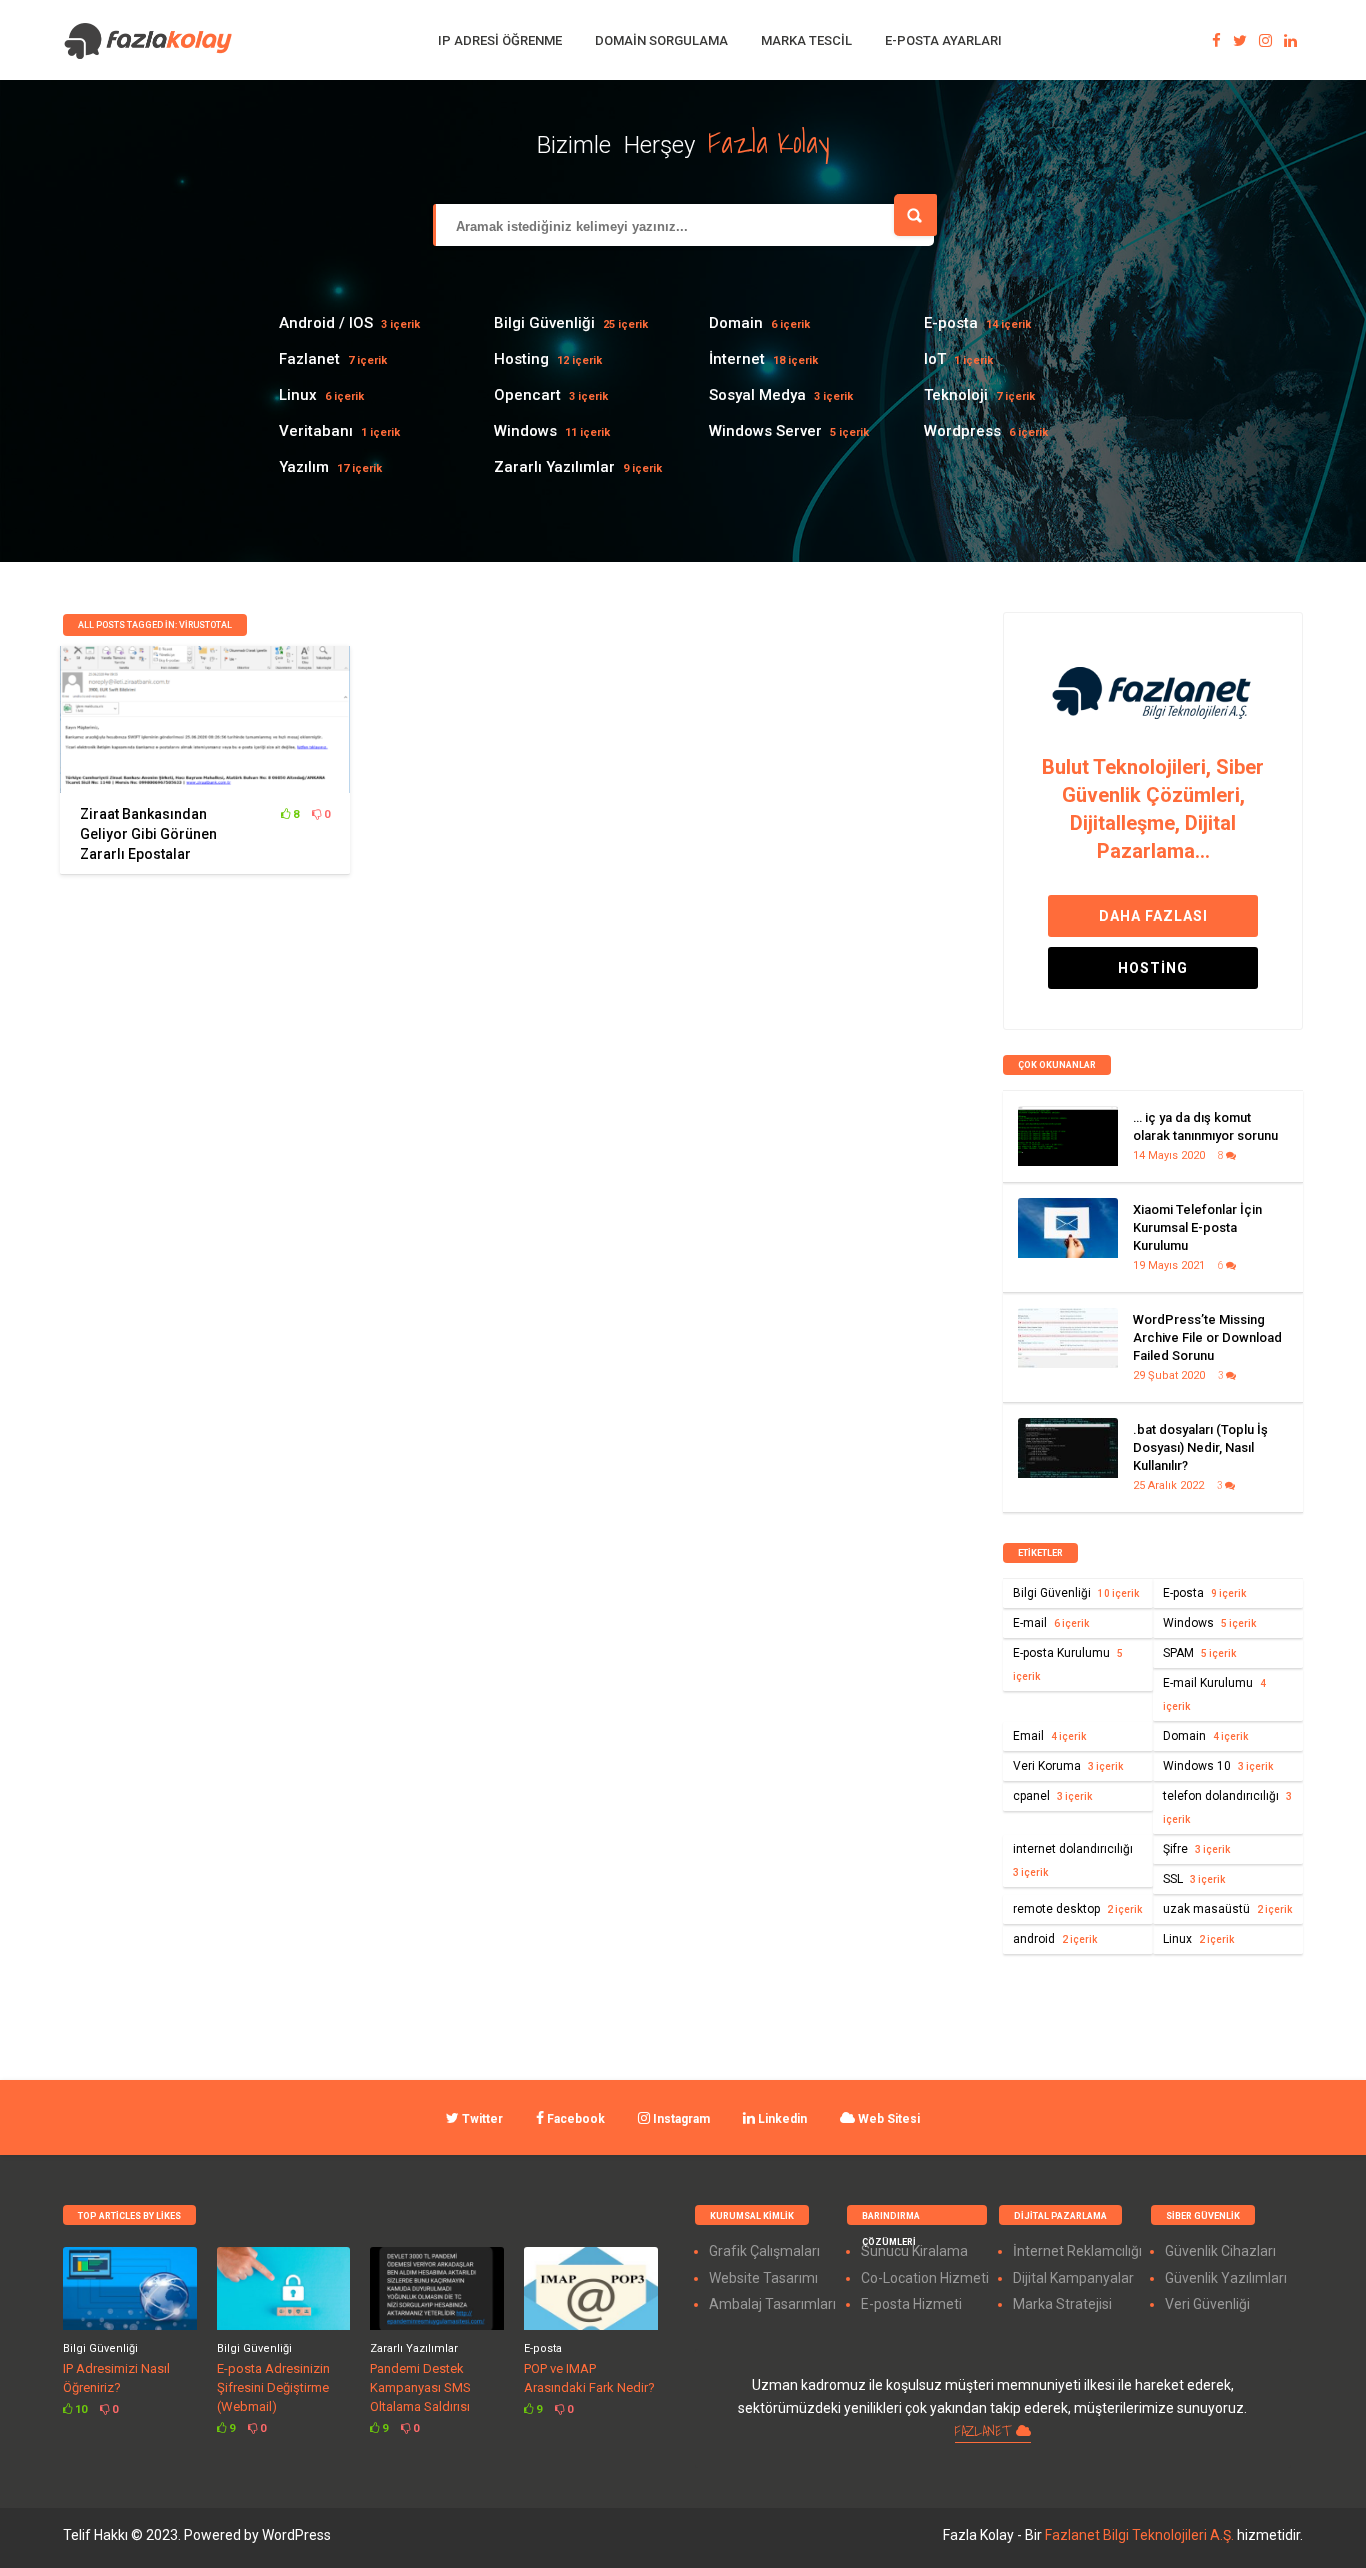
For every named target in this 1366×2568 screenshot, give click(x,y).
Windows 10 (1218, 1766)
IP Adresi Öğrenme (500, 40)
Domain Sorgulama (661, 40)
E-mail (1051, 1623)
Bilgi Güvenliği (544, 323)
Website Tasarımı (763, 2278)
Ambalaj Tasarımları (772, 2304)
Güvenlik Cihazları (1220, 2251)
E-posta (951, 323)
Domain (736, 323)
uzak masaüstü (1227, 1909)
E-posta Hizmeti (911, 2304)
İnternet (737, 359)
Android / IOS (326, 323)
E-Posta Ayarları (943, 40)
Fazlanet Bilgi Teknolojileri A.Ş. (1141, 2535)
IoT (935, 359)
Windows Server (765, 431)
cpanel (1052, 1796)
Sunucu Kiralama (914, 2251)
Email (1049, 1736)
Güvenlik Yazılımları (1226, 2278)
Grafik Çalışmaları (764, 2251)
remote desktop (1077, 1909)
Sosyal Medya (757, 395)
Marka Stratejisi (1062, 2304)
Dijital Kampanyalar (1073, 2278)
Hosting (521, 359)
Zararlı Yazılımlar (554, 467)
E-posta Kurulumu (1068, 1664)
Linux (298, 395)
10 (79, 2409)
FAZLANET (985, 2431)
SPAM (1199, 1653)
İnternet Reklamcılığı (1077, 2251)
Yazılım (304, 467)
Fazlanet (309, 359)
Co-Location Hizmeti (925, 2278)
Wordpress (962, 431)
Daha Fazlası (1153, 916)
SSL (1194, 1879)
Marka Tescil (806, 40)
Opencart (527, 395)
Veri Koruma (1068, 1766)
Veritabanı (316, 431)
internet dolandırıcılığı (1073, 1860)
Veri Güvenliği (1207, 2304)
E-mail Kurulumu (1214, 1694)
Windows (525, 431)
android (1055, 1939)
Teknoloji (956, 395)
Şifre (1196, 1849)
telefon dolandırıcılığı (1227, 1807)
